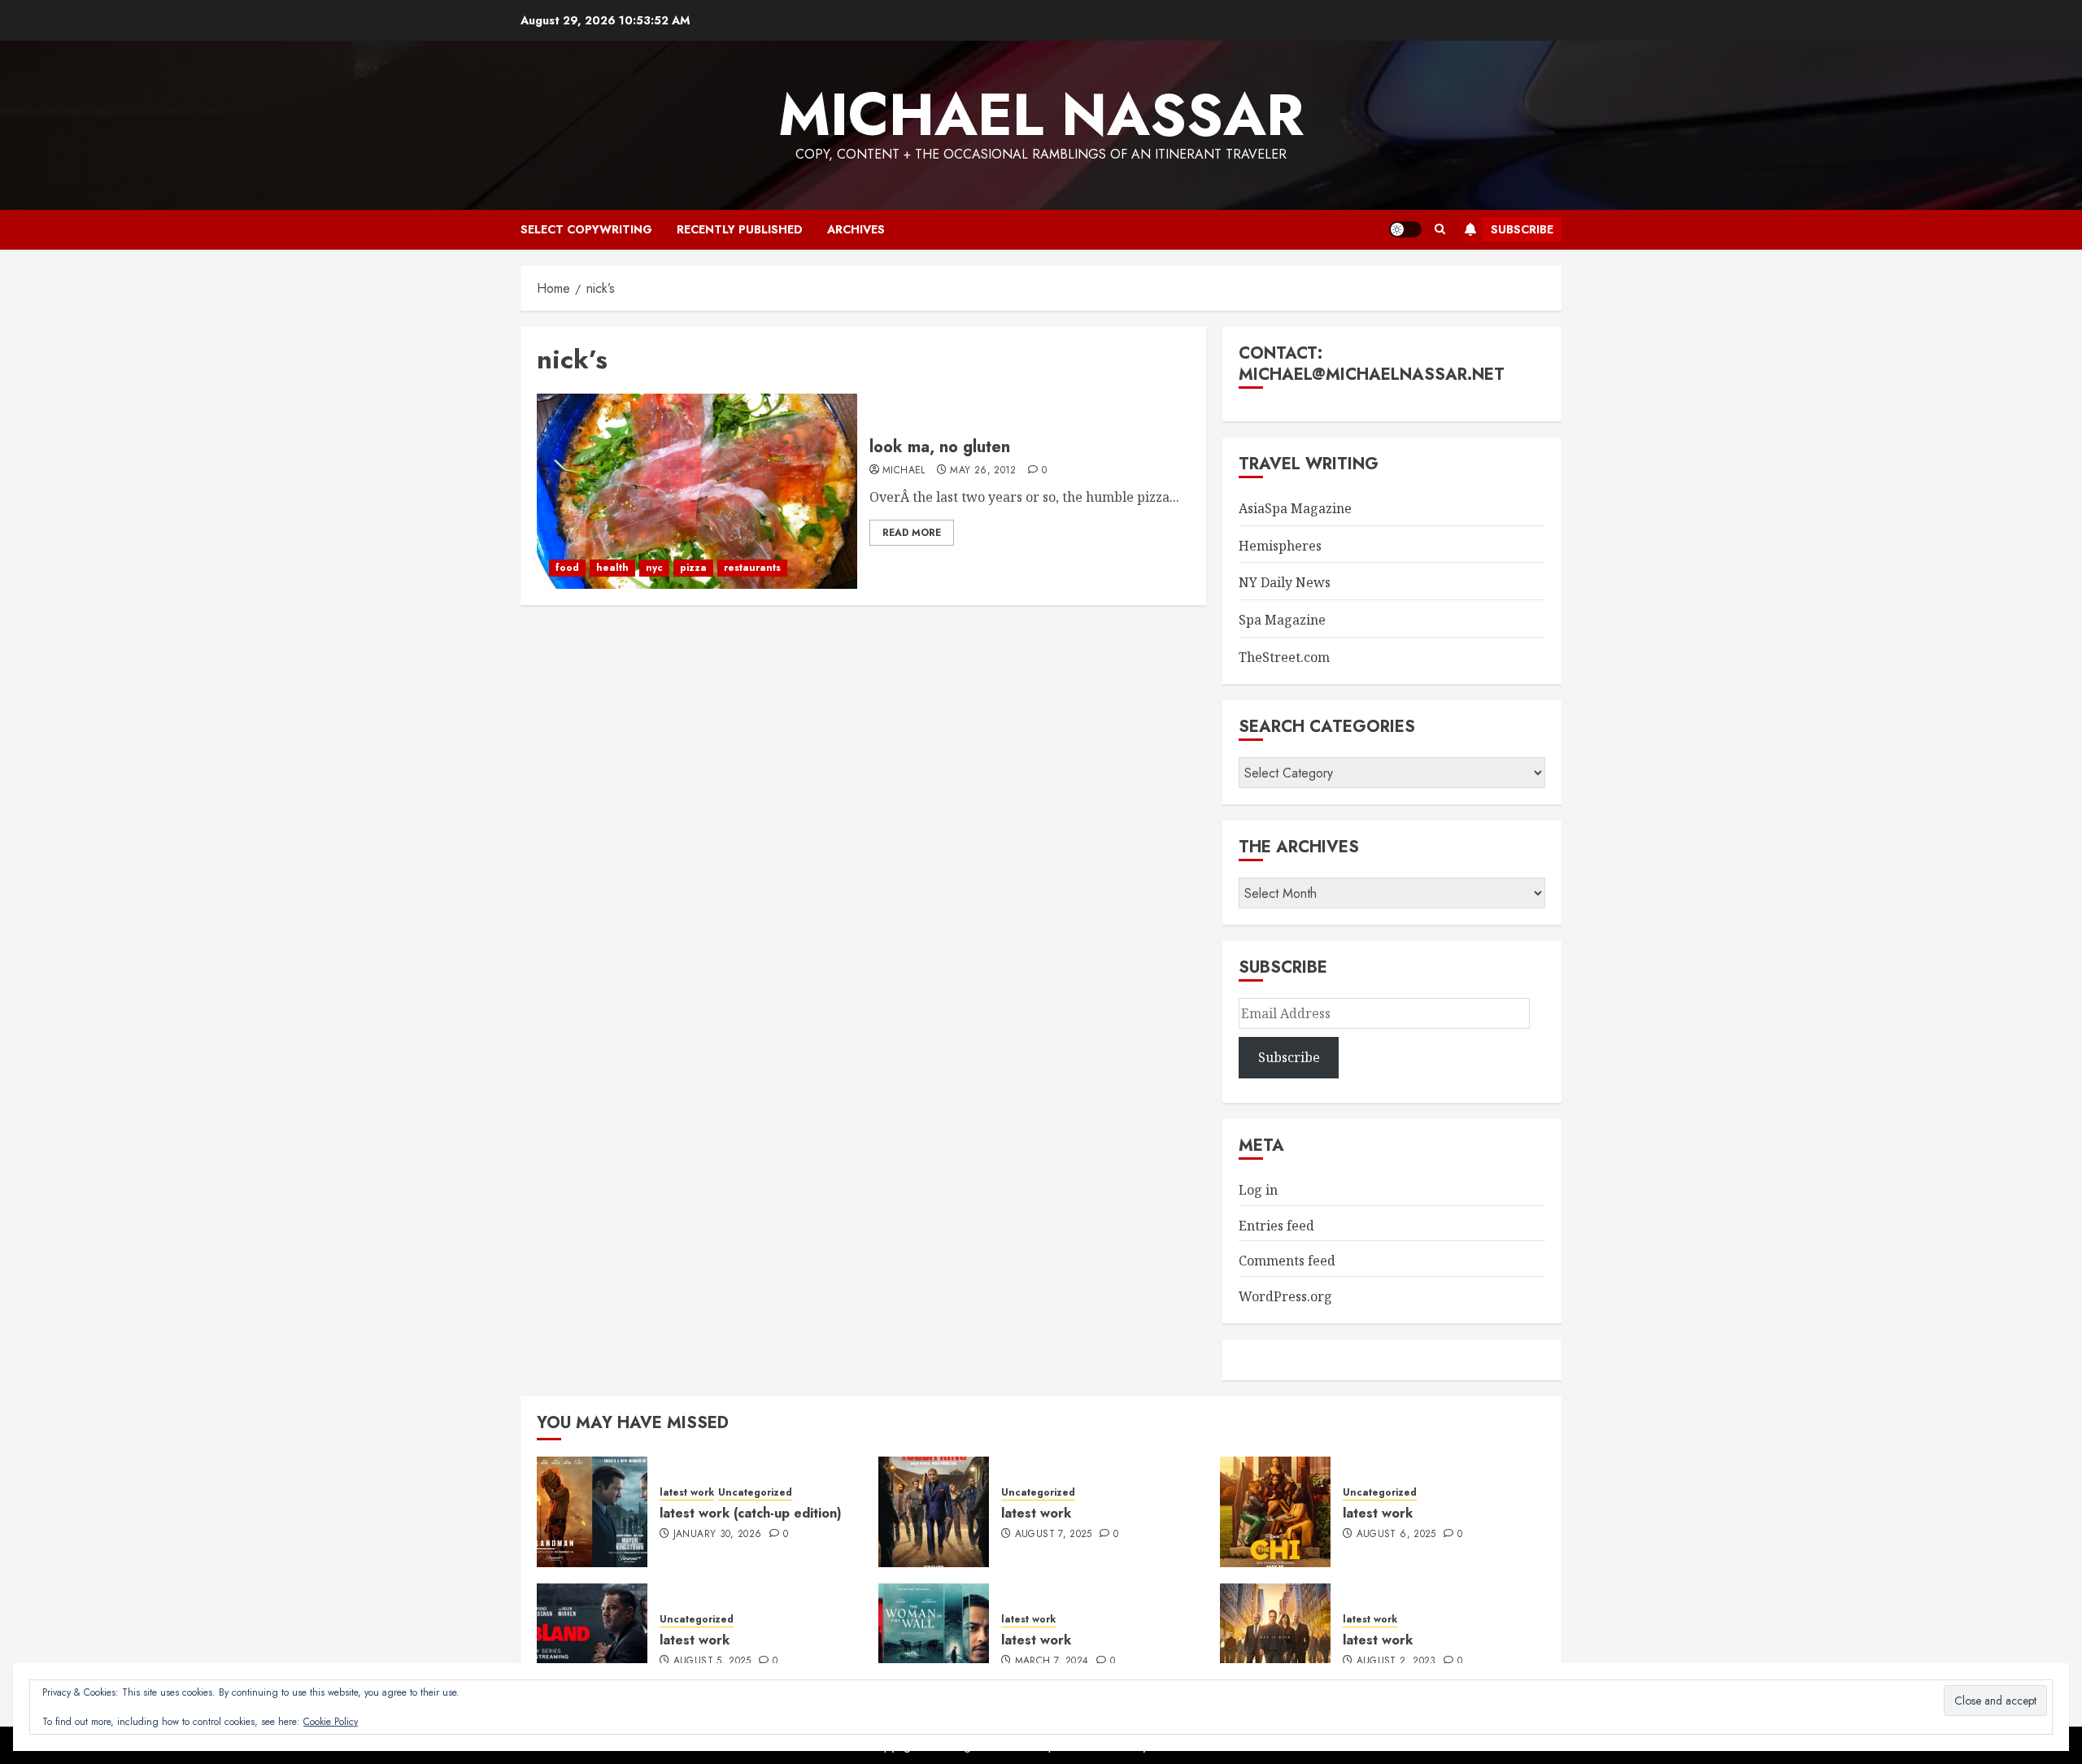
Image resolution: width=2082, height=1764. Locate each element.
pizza (693, 568)
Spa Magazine (1282, 620)
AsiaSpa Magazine (1295, 508)
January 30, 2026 (718, 1535)
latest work (687, 1493)
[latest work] (934, 1512)
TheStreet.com (1284, 657)
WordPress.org (1285, 1296)
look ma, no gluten (940, 447)
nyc (654, 568)
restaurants (752, 568)
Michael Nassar (1041, 115)
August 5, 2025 (712, 1662)
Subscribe (1522, 229)
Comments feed (1287, 1261)
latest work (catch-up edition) (751, 1513)
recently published (740, 229)
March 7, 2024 (1052, 1662)
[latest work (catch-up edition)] (592, 1512)
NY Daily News (1285, 582)
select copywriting (586, 229)
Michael (904, 471)
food (567, 568)
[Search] (1440, 229)
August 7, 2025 (1054, 1535)
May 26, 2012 (983, 471)
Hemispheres (1280, 546)
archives (856, 229)
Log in (1258, 1190)
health (612, 568)
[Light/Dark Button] (1405, 229)
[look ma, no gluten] (697, 491)
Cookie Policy (331, 1722)
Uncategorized (755, 1493)
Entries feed (1276, 1226)
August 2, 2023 (1396, 1662)
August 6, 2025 (1396, 1535)
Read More (912, 533)
